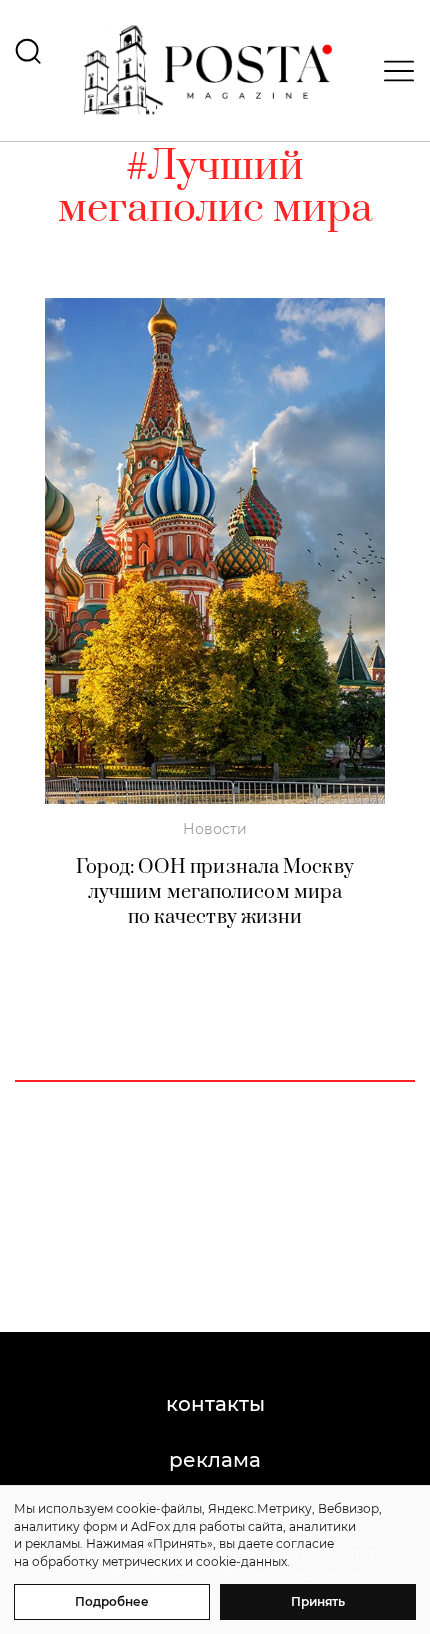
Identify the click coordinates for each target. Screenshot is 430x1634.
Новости (215, 829)
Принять (318, 1601)
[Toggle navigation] (393, 71)
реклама (215, 1460)
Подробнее (112, 1601)
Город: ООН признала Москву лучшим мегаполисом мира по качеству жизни (215, 892)
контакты (215, 1404)
